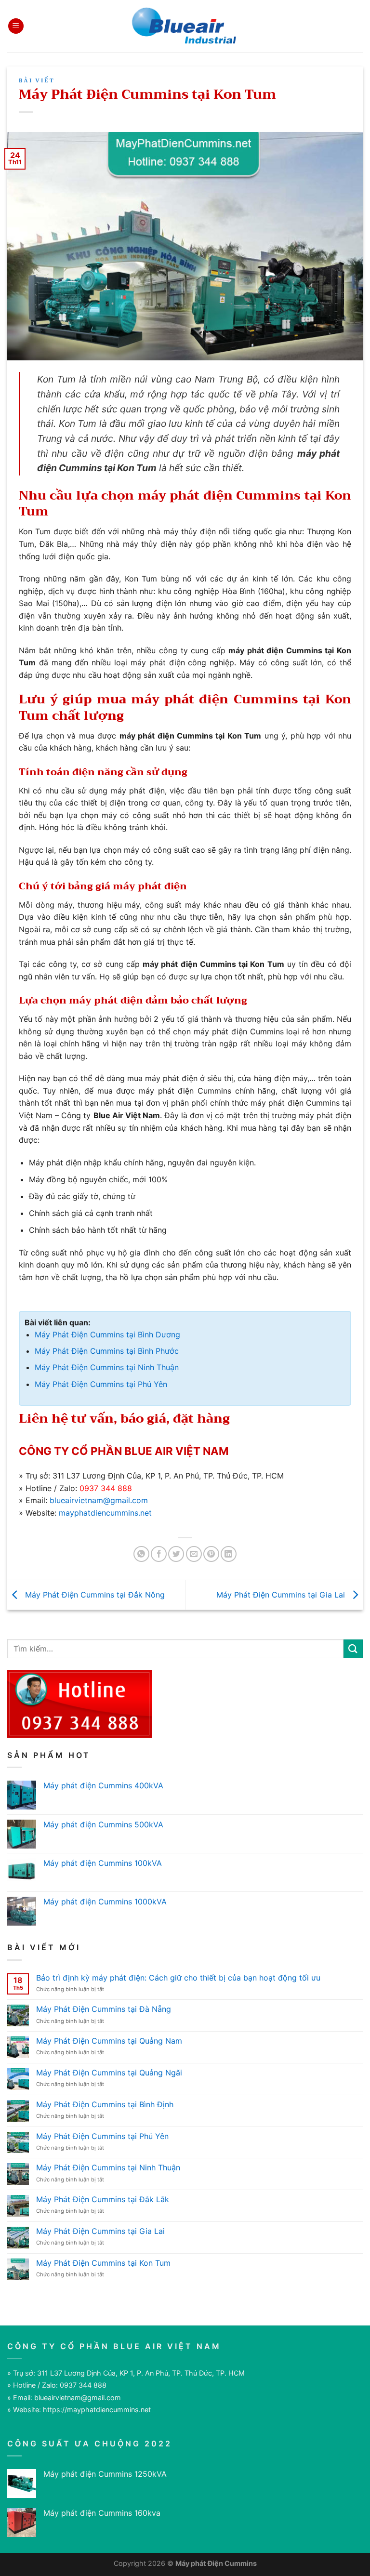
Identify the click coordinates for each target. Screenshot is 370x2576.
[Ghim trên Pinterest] (211, 1554)
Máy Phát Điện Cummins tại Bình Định (105, 2105)
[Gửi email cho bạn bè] (194, 1554)
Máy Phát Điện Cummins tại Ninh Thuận (107, 1367)
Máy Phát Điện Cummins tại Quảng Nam (109, 2041)
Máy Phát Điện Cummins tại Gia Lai (282, 1594)
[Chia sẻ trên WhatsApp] (141, 1554)
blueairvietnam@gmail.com (99, 1500)
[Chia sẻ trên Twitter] (176, 1554)
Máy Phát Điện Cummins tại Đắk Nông (94, 1594)
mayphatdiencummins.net (105, 1513)
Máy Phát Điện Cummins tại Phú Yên (101, 1384)
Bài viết (37, 81)
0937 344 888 (106, 1488)
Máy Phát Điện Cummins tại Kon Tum (103, 2263)
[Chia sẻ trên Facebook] (159, 1554)
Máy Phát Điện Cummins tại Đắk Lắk (103, 2200)
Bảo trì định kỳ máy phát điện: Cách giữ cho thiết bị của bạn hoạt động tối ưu (178, 1978)
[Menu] (16, 26)
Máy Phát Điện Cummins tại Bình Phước (107, 1351)
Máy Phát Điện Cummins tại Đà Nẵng (104, 2009)
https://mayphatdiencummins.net (97, 2410)
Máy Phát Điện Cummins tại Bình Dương (107, 1334)
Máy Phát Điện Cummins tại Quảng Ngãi (109, 2073)
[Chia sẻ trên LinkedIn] (229, 1554)
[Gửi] (353, 1649)
